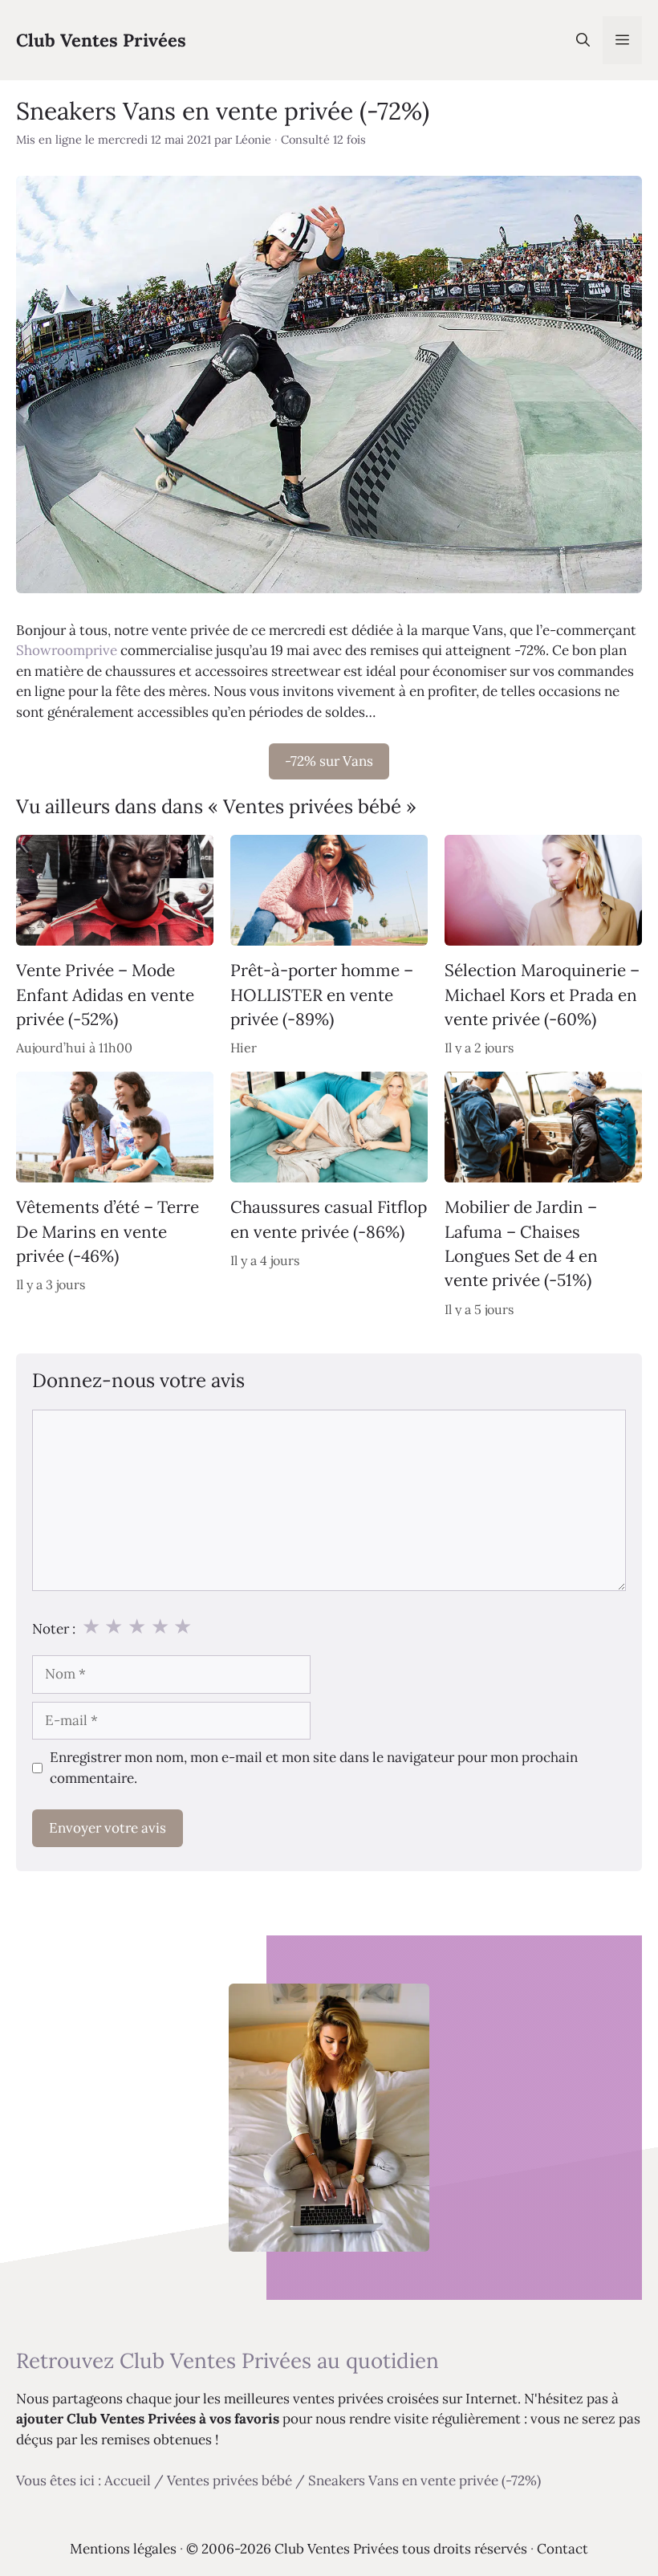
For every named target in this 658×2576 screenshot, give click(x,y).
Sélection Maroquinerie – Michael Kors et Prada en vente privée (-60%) (542, 995)
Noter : (54, 1629)
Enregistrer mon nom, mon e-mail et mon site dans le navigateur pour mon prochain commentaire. (314, 1768)
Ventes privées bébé (229, 2480)
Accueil (128, 2480)
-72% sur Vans (329, 761)
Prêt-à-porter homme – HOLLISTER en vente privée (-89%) (322, 995)
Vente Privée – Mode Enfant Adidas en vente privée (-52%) (105, 995)
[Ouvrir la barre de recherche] (583, 40)
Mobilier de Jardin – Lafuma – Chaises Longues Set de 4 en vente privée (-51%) (521, 1243)
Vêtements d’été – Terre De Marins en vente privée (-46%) (108, 1231)
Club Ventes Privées (101, 40)
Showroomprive (67, 650)
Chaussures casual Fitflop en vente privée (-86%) (329, 1219)
